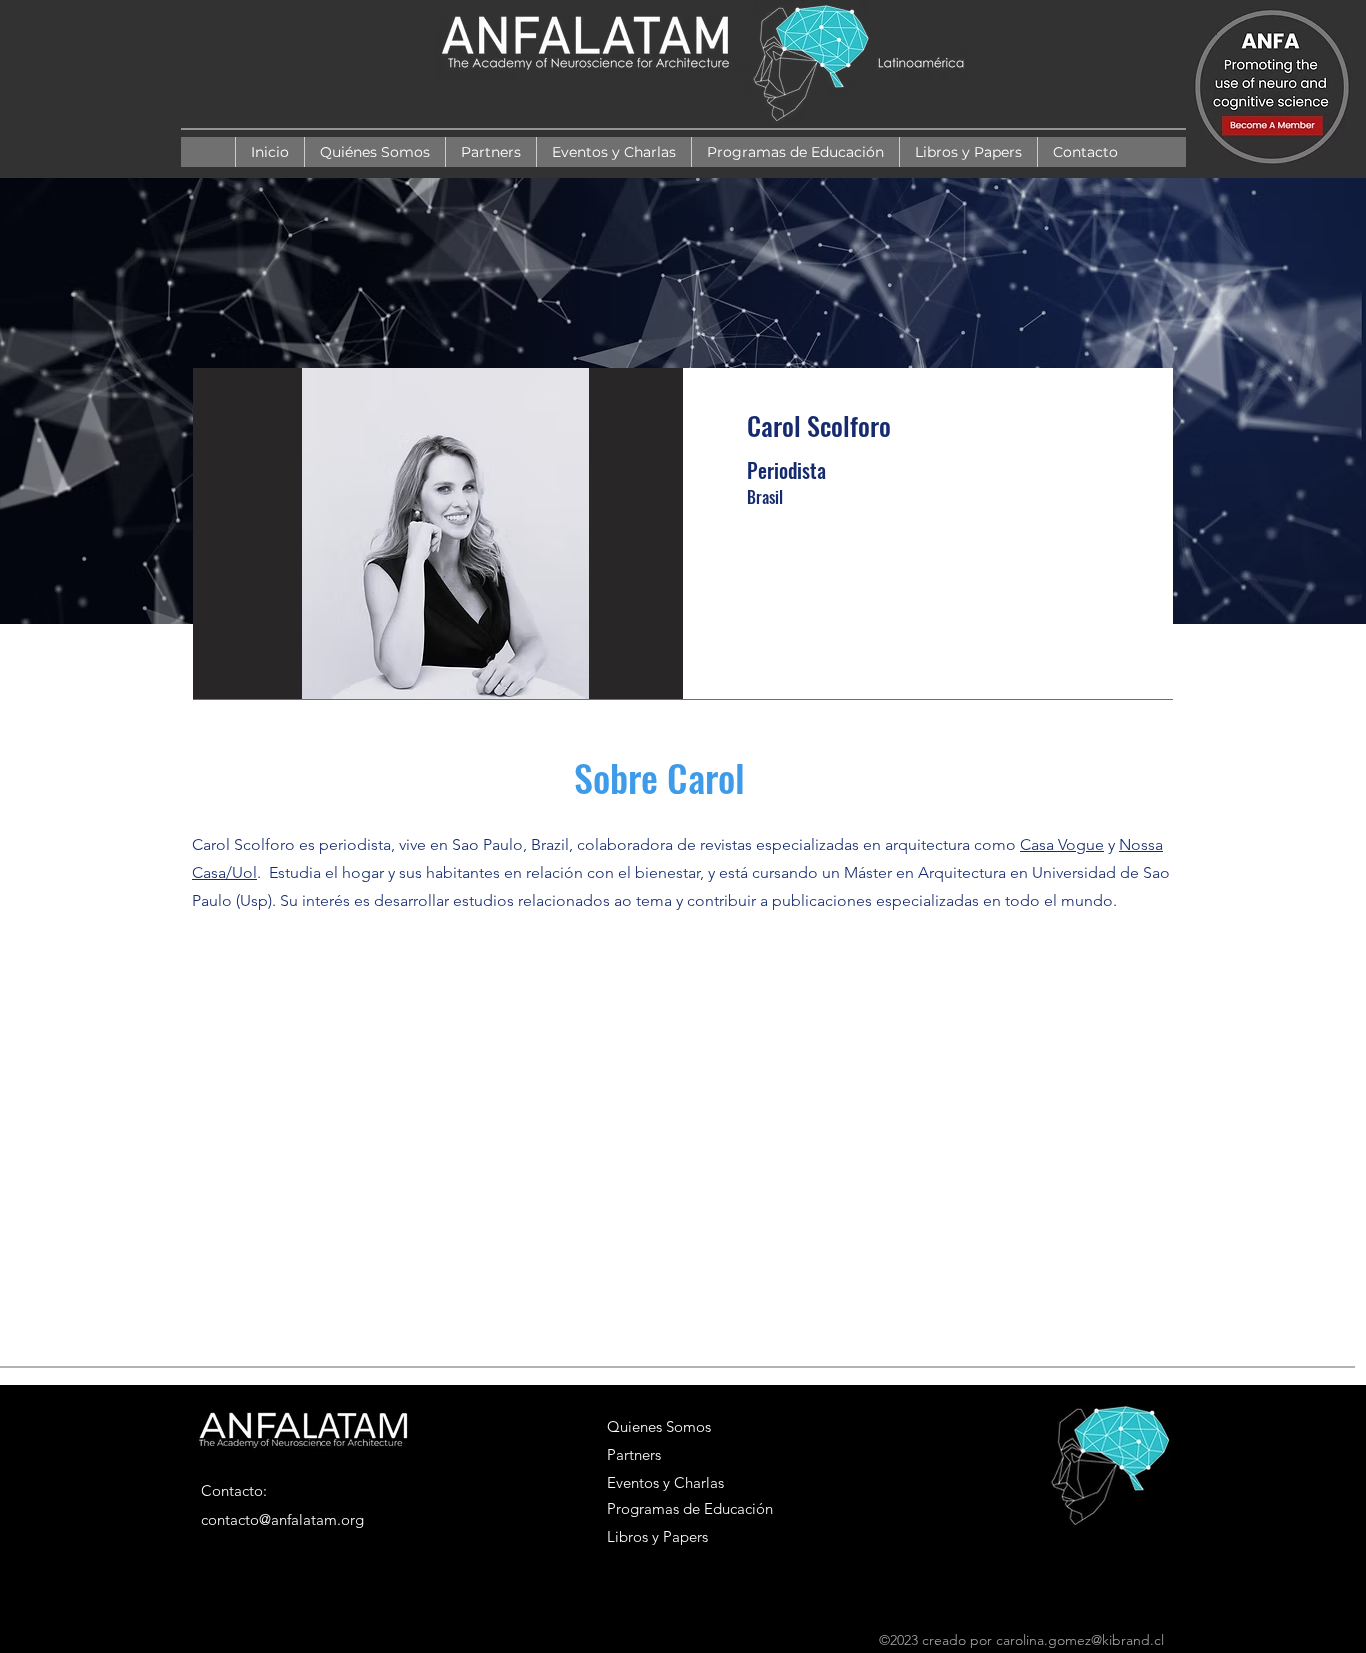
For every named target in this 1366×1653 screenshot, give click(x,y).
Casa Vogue (1062, 844)
